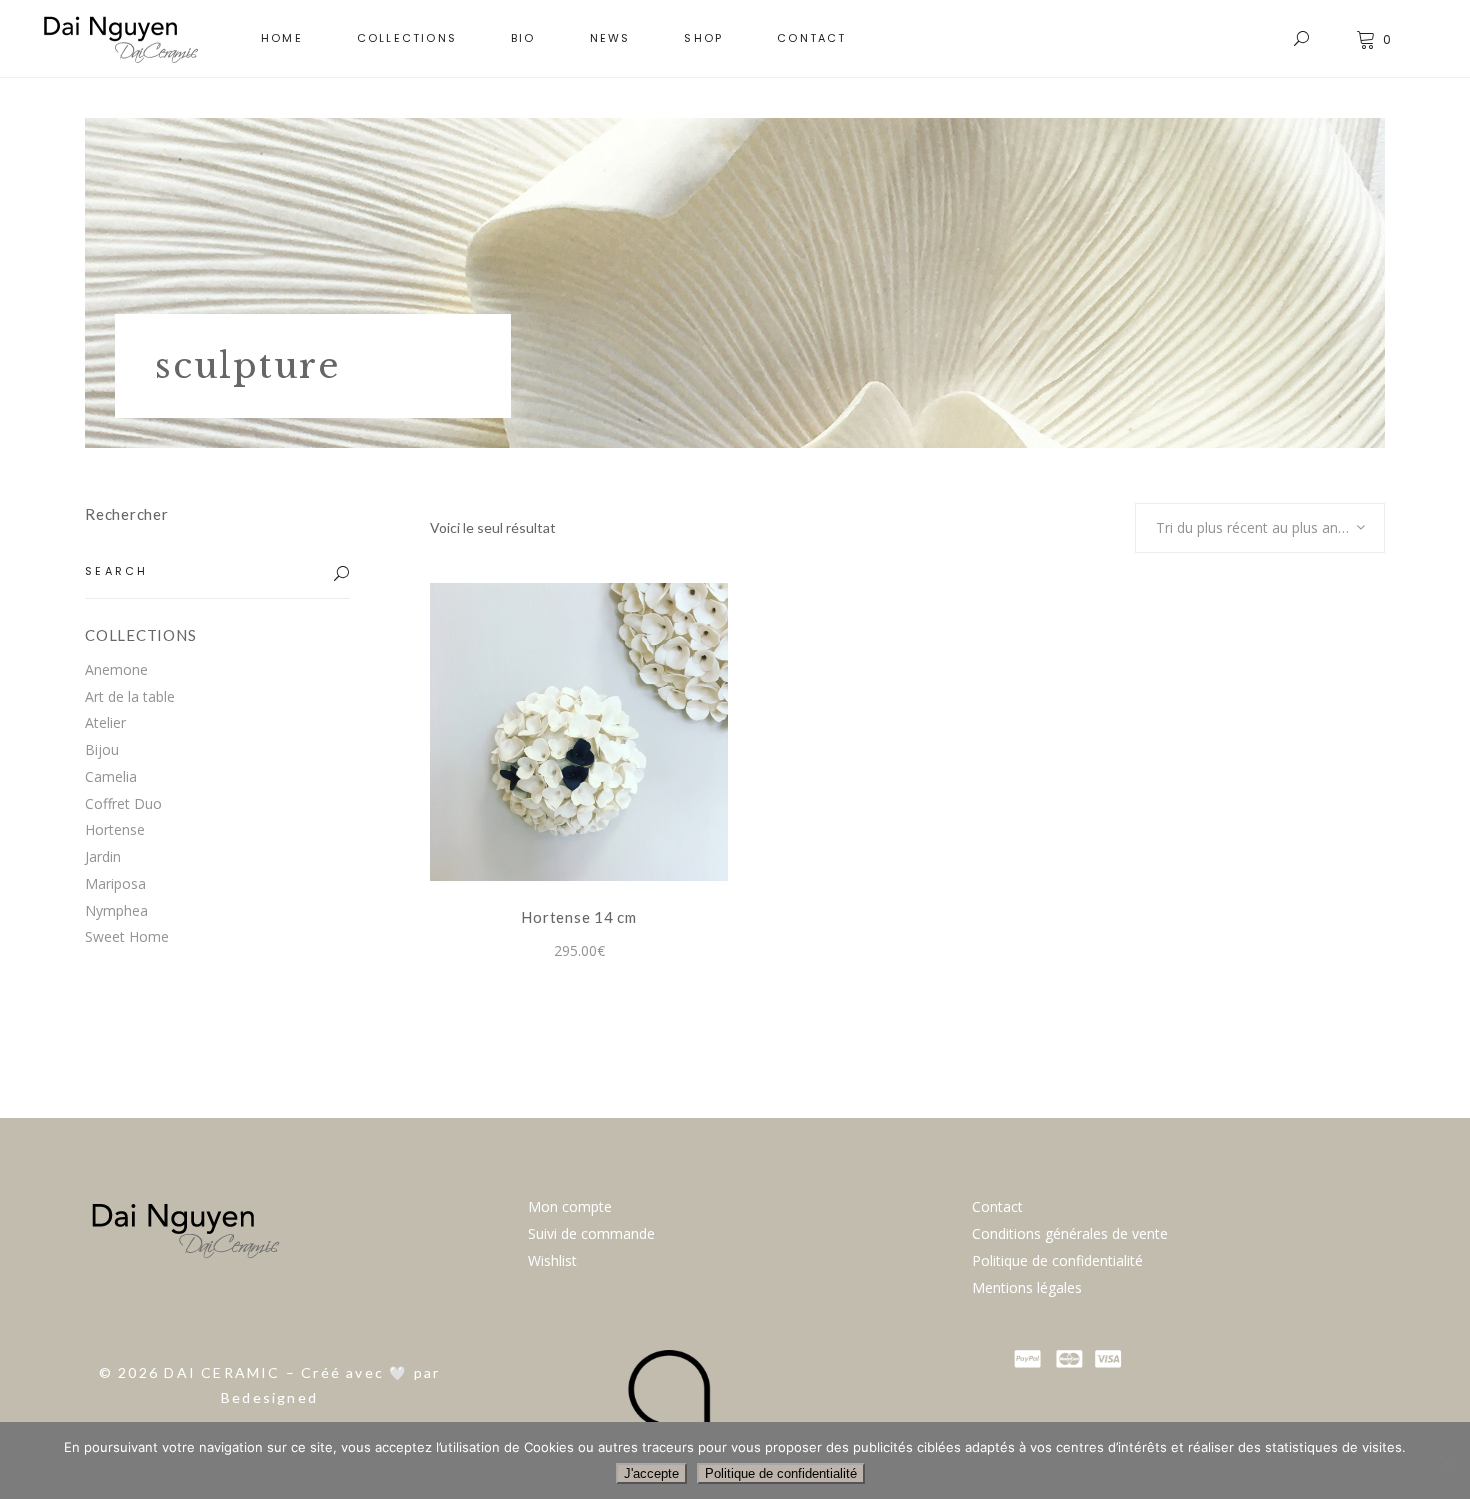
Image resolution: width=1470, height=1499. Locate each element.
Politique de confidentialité (1057, 1260)
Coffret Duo (123, 803)
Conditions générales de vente (1070, 1233)
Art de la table (130, 696)
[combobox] (1260, 528)
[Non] (1445, 1461)
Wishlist (552, 1260)
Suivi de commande (591, 1233)
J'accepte (651, 1473)
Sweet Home (127, 936)
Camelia (111, 776)
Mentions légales (1027, 1287)
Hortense (115, 829)
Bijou (102, 749)
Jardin (103, 856)
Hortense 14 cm (579, 917)
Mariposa (115, 883)
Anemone (116, 669)
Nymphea (116, 910)
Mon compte (570, 1206)
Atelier (105, 722)
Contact (997, 1206)
